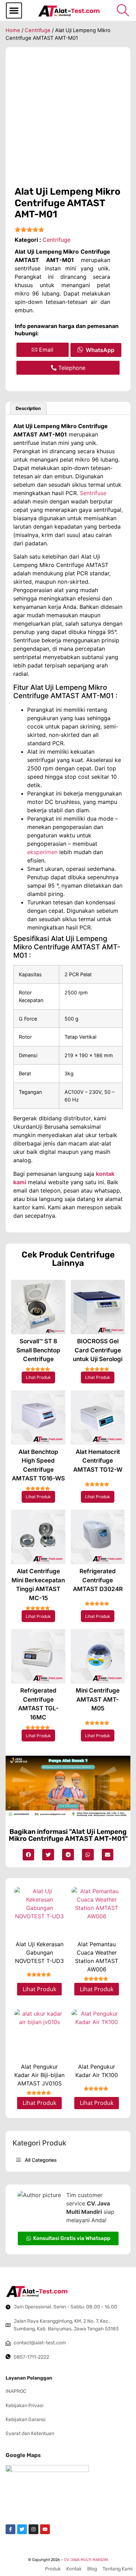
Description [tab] (28, 408)
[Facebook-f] (10, 2529)
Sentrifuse (93, 493)
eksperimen (42, 852)
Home (13, 30)
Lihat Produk (38, 1377)
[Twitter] (22, 2529)
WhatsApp (100, 350)
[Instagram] (33, 2529)
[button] (14, 10)
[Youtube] (45, 2529)
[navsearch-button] (123, 10)
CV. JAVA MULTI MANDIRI (86, 2560)
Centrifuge (38, 30)
